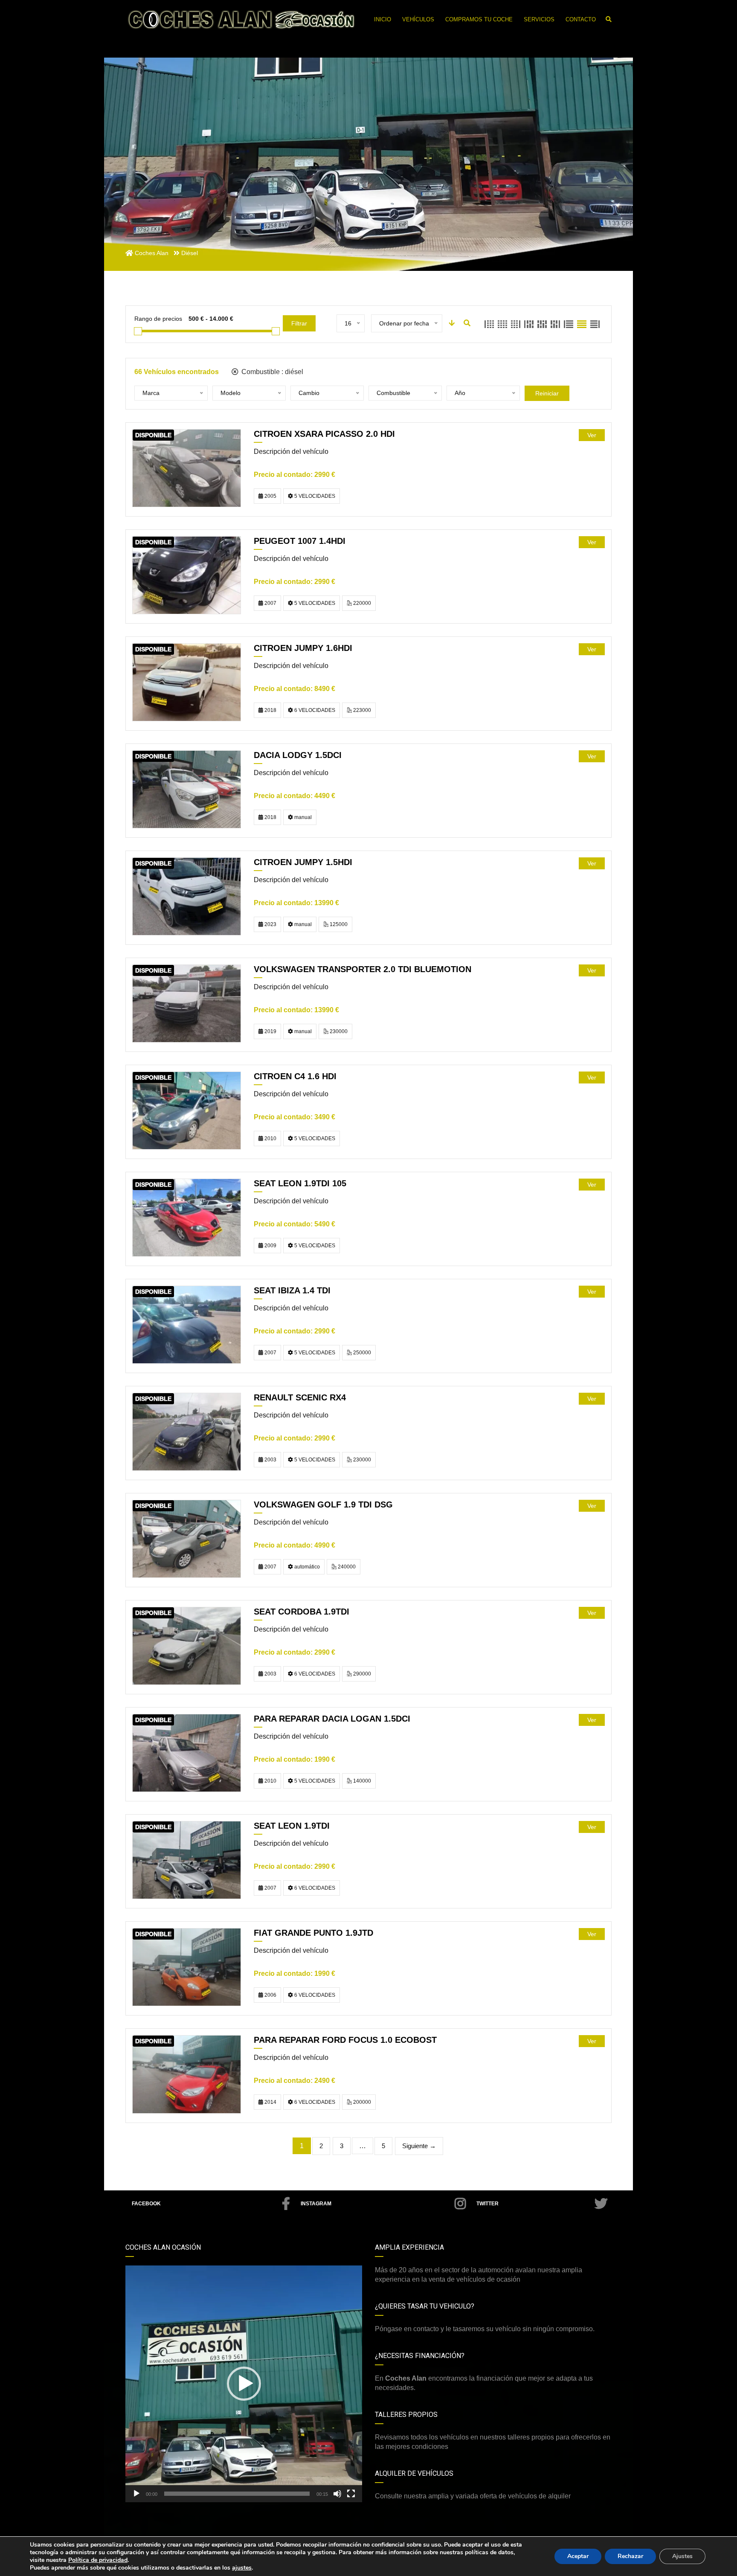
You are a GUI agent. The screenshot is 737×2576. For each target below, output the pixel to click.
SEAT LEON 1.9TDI (292, 1826)
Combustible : (271, 372)
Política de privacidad (98, 2560)
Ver (592, 435)
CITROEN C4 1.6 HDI (295, 1076)
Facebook (146, 2204)
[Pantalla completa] (351, 2494)
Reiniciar (547, 393)
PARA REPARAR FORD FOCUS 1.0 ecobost (345, 2040)
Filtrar (299, 323)
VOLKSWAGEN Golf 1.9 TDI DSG (323, 1504)
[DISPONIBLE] (187, 468)
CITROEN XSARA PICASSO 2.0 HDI (324, 434)
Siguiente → (419, 2146)
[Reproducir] (136, 2494)
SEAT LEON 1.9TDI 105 (300, 1183)
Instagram (316, 2204)
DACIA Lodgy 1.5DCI (298, 755)
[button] (244, 2384)
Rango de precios (158, 319)
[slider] (237, 2494)
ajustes (242, 2568)
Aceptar (578, 2556)
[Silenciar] (337, 2494)
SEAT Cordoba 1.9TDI (302, 1612)
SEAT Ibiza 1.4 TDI (292, 1290)
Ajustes (682, 2556)
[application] (244, 2384)
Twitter (487, 2204)
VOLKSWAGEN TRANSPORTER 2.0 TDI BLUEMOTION (363, 969)
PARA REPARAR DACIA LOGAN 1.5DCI (332, 1719)
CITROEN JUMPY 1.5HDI (303, 862)
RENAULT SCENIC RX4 (300, 1397)
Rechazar (630, 2556)
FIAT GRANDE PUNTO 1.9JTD (313, 1933)
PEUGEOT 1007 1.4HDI (300, 541)
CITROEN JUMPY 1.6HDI (303, 648)
